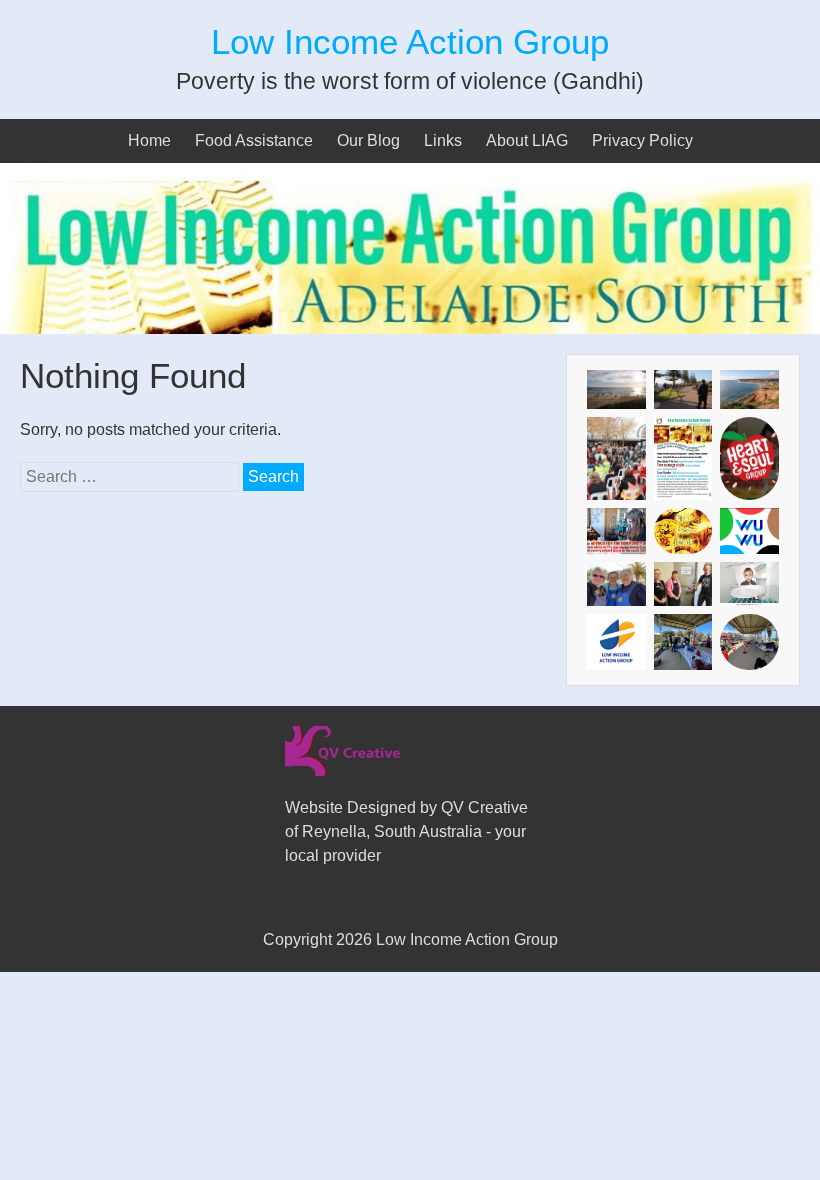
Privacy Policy (642, 140)
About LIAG (527, 140)
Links (443, 140)
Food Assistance (254, 140)
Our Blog (368, 140)
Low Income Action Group (410, 41)
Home (149, 140)
